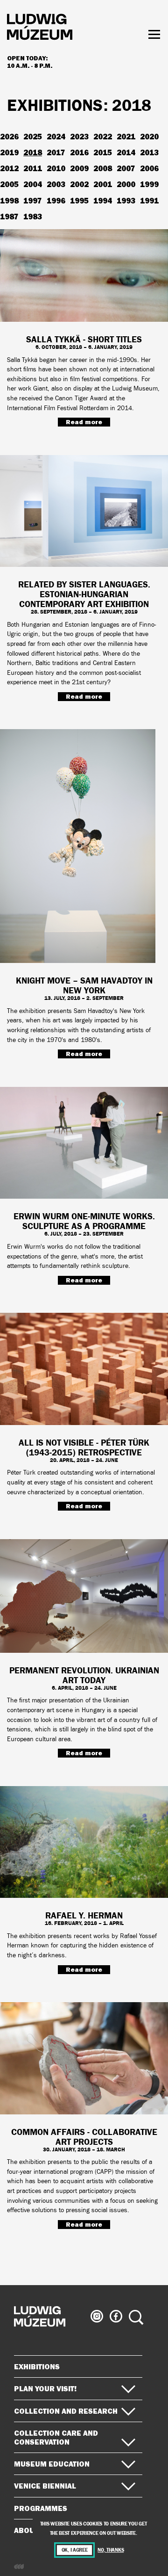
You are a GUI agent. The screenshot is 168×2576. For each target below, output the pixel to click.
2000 (126, 184)
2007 (126, 168)
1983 (33, 216)
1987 (9, 216)
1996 (56, 200)
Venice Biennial (45, 2486)
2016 (79, 152)
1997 (33, 200)
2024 (56, 136)
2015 (103, 152)
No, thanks (111, 2550)
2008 (103, 168)
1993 (126, 200)
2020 (149, 136)
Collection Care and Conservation (56, 2437)
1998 (9, 200)
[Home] (40, 28)
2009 (79, 168)
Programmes (41, 2508)
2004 (33, 184)
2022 (103, 136)
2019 (9, 152)
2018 (33, 152)
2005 (9, 184)
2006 (149, 168)
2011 (33, 168)
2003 (56, 184)
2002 (79, 184)
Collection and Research (66, 2411)
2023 (79, 136)
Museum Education (52, 2464)
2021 (126, 136)
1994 (103, 200)
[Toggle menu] (154, 34)
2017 (56, 152)
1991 (149, 200)
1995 (79, 200)
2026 (9, 136)
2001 (103, 184)
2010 (56, 168)
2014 (126, 152)
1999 (149, 184)
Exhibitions (37, 2366)
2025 (33, 136)
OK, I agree (75, 2550)
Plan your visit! (45, 2388)
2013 (149, 152)
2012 (9, 168)
